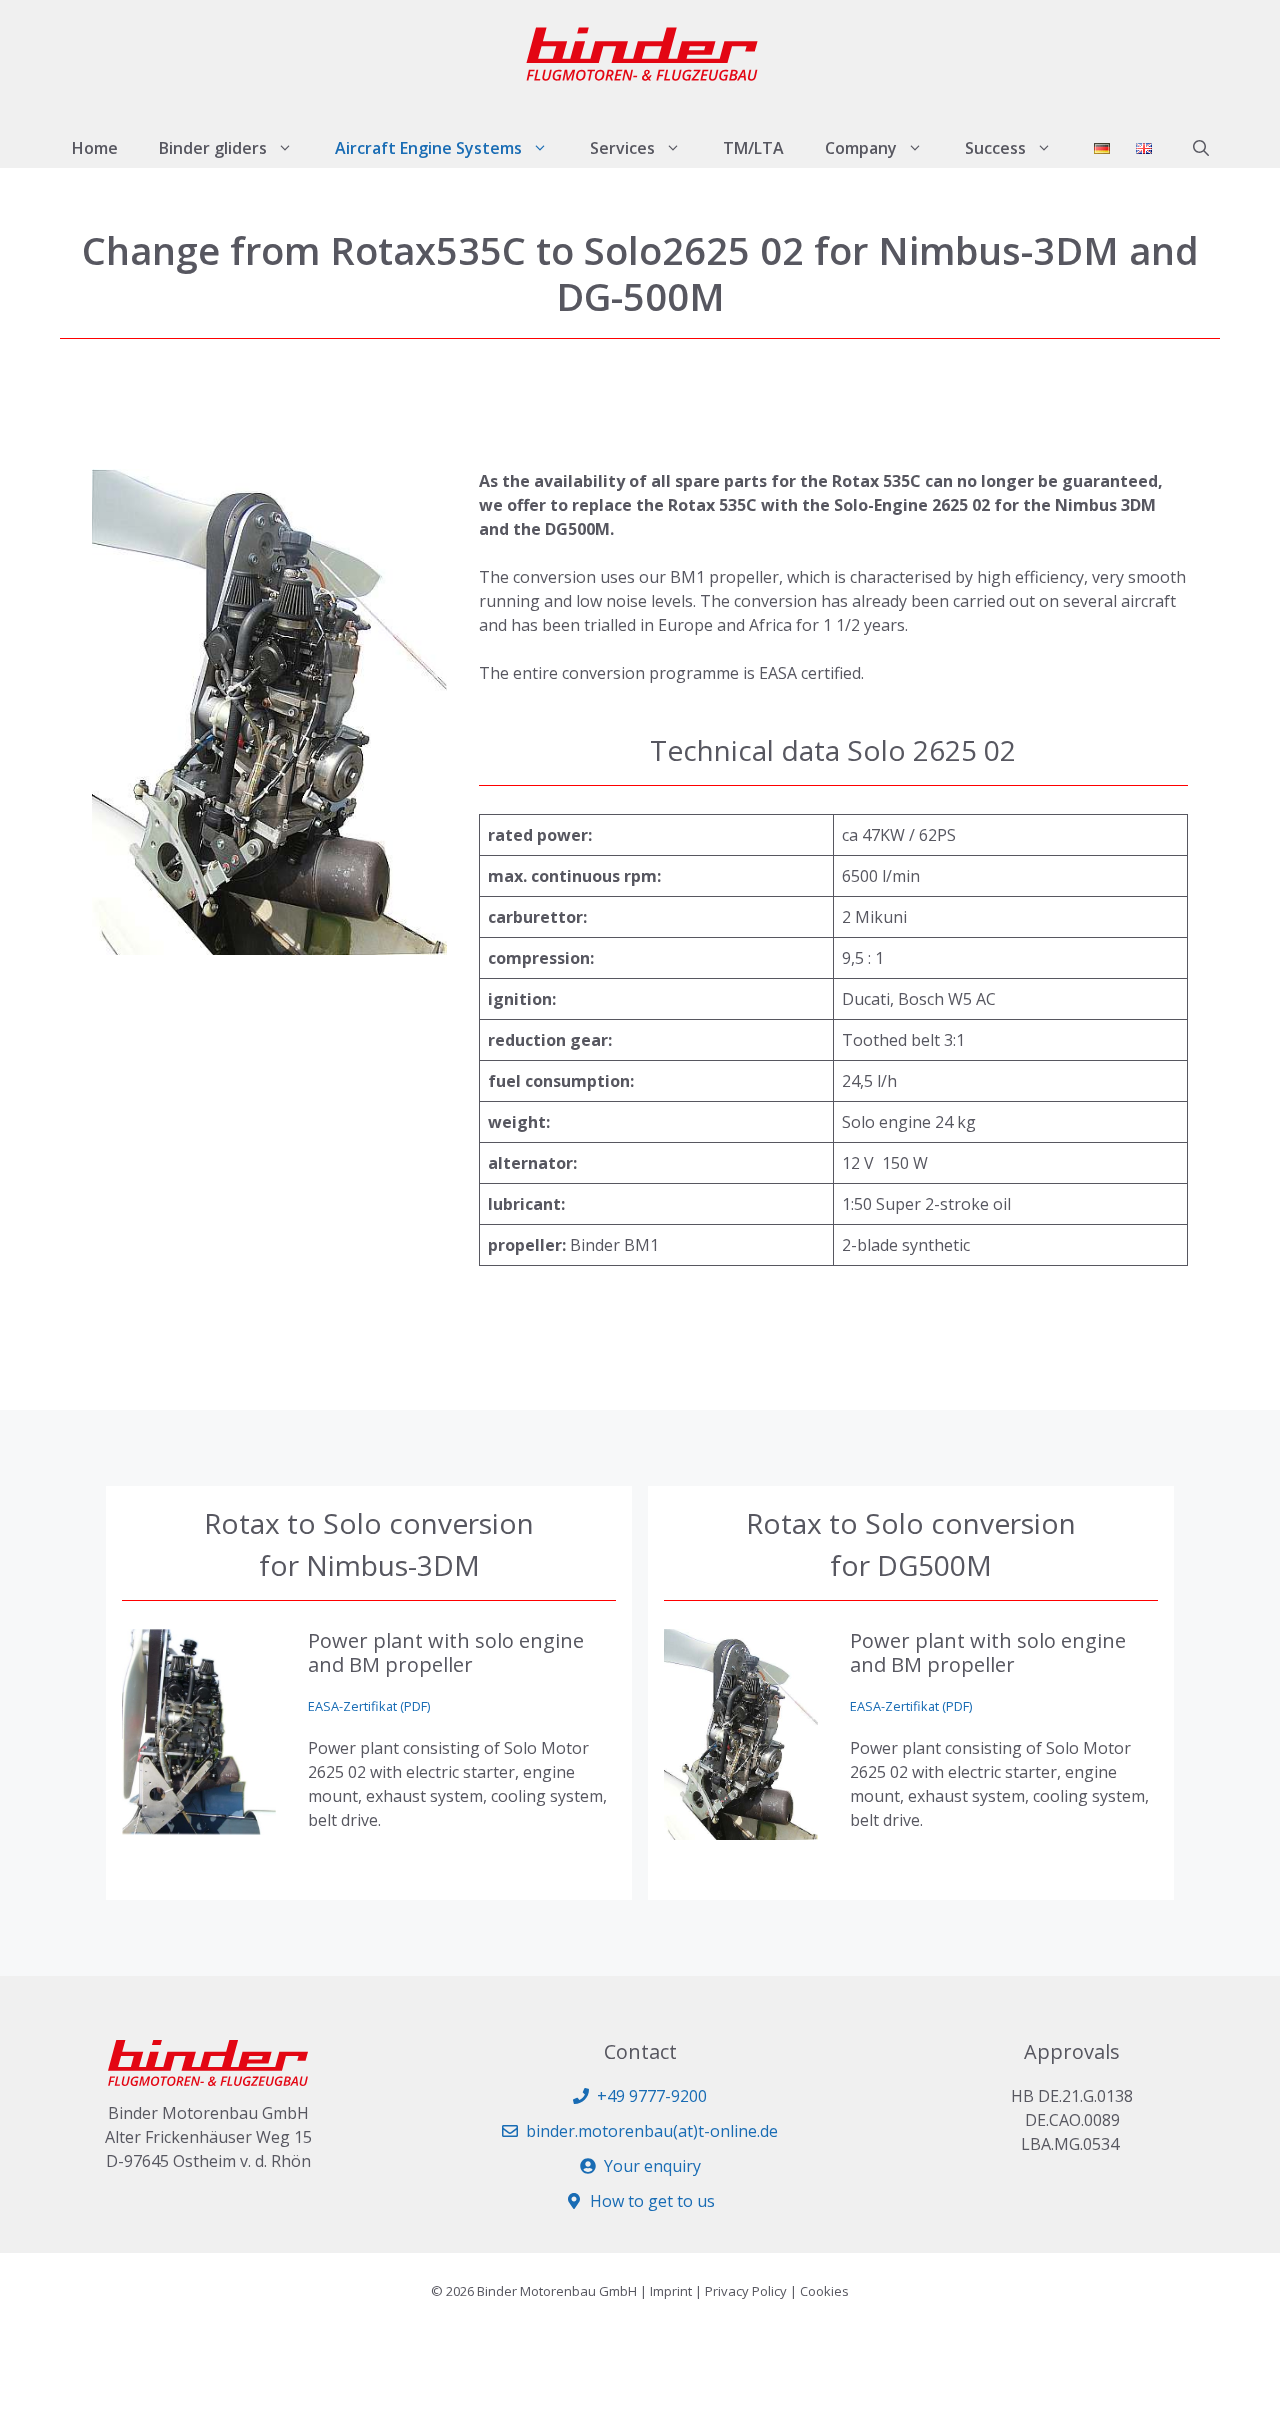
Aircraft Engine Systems (428, 148)
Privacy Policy (746, 2291)
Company (861, 148)
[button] (1201, 148)
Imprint (671, 2291)
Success (995, 148)
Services (622, 148)
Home (95, 148)
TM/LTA (753, 148)
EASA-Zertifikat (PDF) (369, 1706)
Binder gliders (213, 148)
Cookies (824, 2291)
